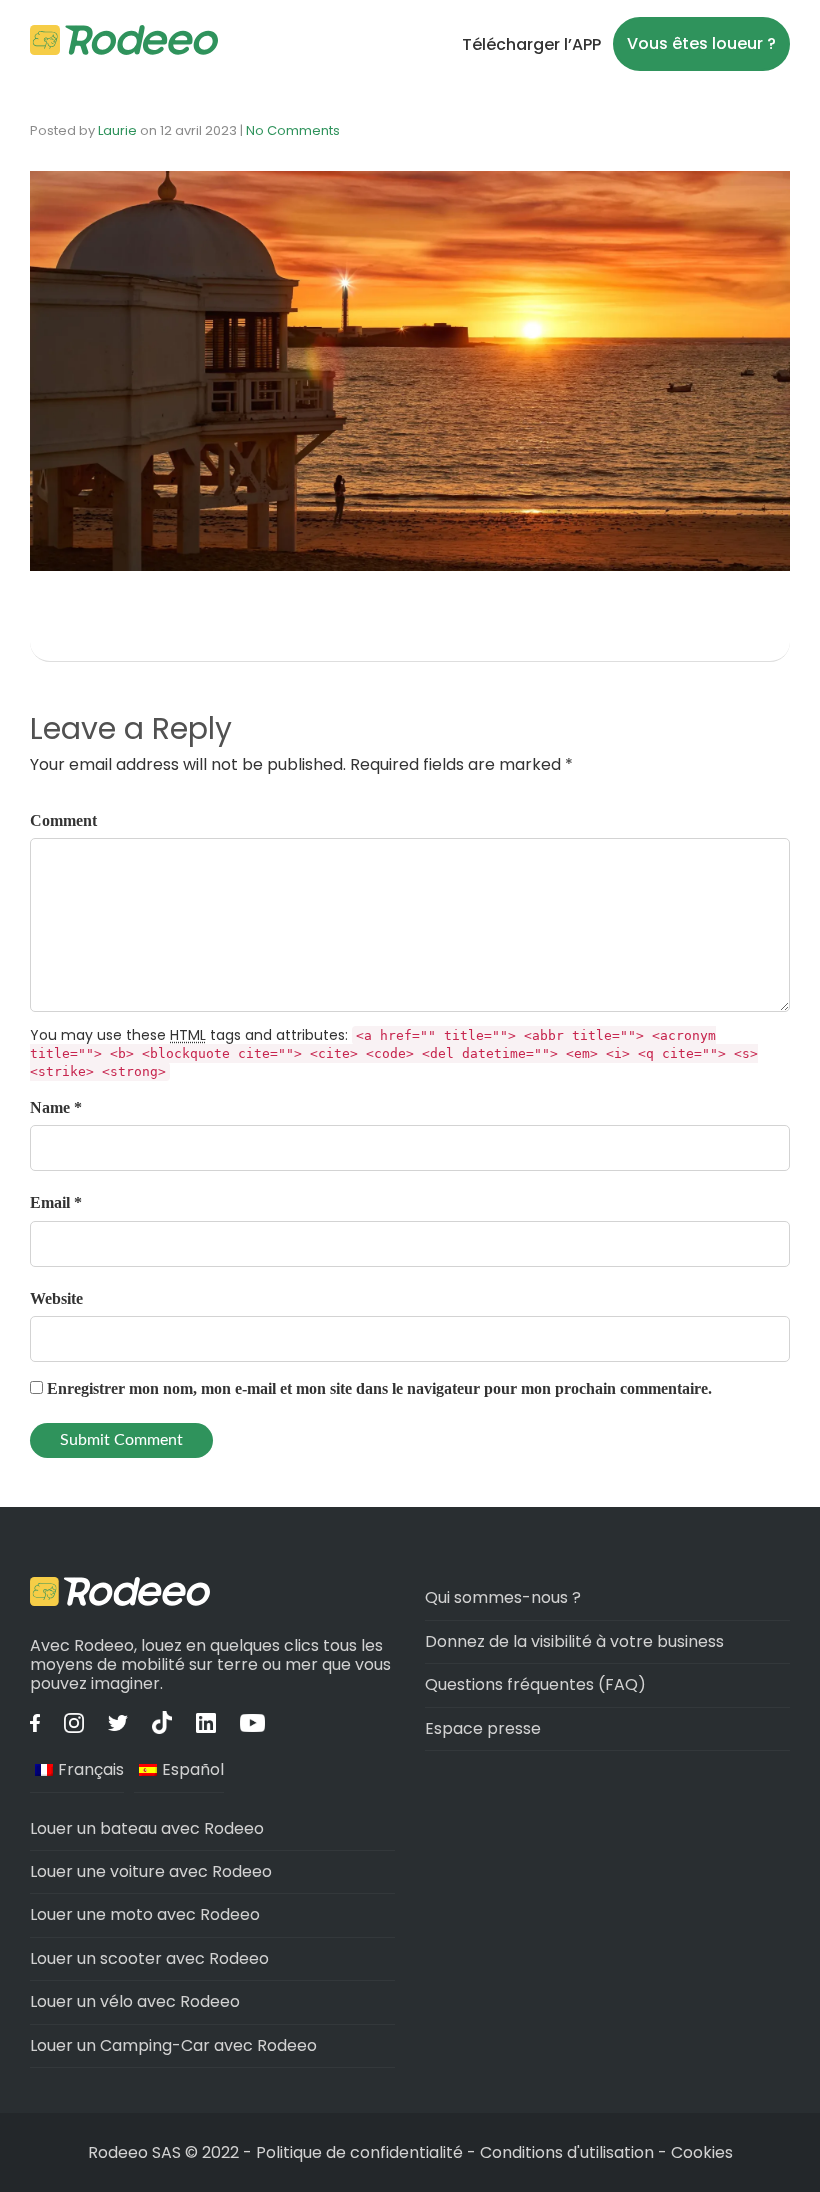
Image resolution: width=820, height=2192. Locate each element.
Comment (63, 820)
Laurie (117, 130)
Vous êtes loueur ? (701, 43)
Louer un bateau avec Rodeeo (147, 1828)
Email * (56, 1202)
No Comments (293, 130)
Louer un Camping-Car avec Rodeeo (173, 2045)
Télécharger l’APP (531, 44)
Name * (56, 1107)
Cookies (702, 2152)
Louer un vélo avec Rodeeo (135, 2001)
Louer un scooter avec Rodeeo (149, 1958)
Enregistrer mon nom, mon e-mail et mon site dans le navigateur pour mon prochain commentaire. (379, 1388)
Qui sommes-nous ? (503, 1597)
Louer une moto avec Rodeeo (145, 1914)
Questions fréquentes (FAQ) (535, 1684)
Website (56, 1298)
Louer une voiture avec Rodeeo (151, 1871)
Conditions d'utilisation (567, 2152)
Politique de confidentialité (361, 2152)
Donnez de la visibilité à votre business (574, 1641)
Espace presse (483, 1728)
